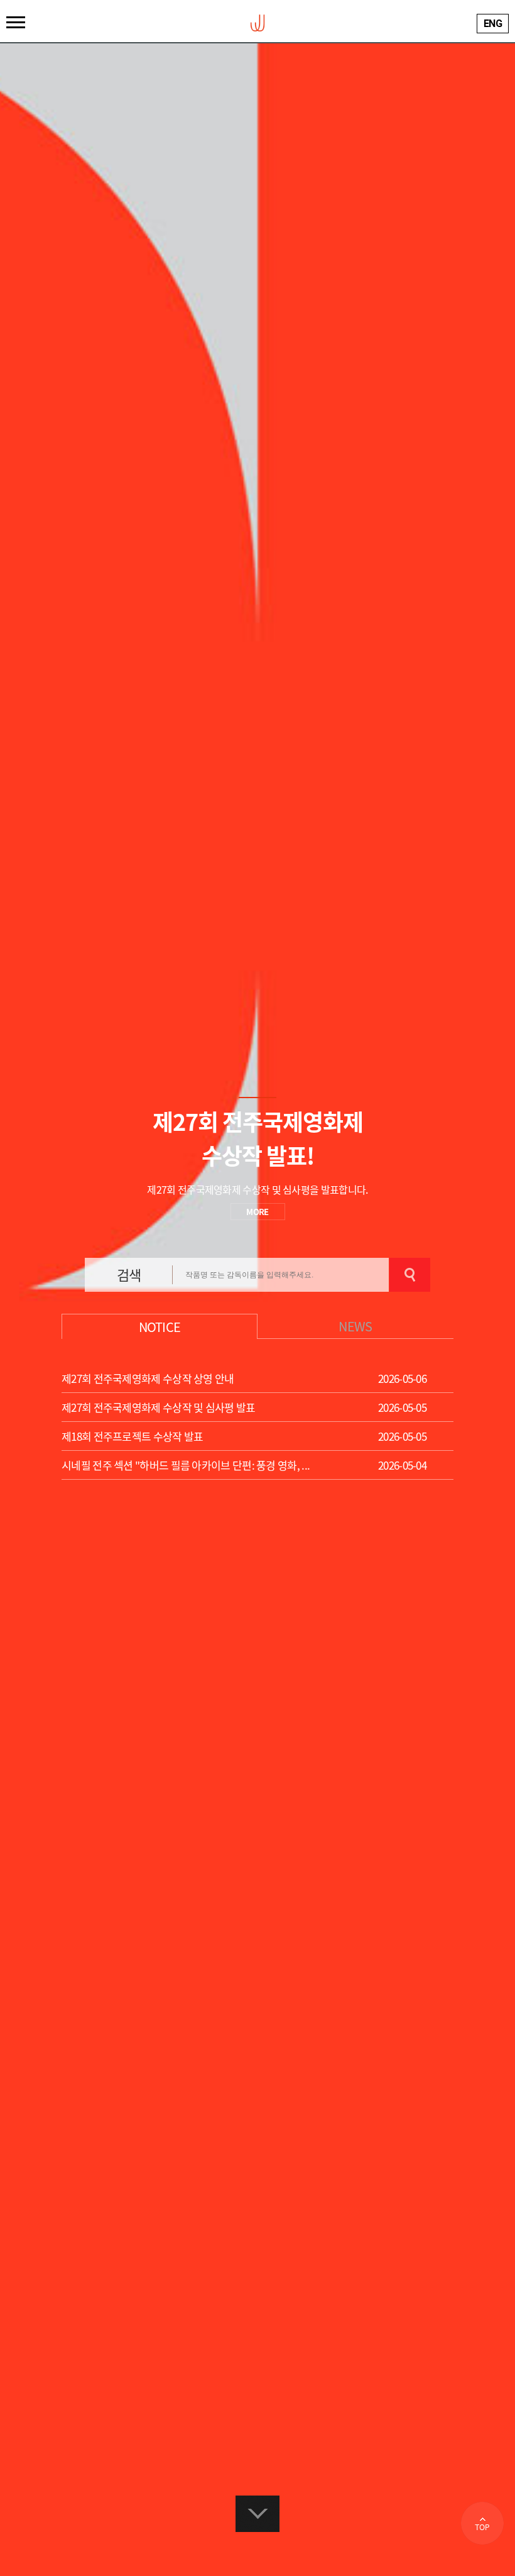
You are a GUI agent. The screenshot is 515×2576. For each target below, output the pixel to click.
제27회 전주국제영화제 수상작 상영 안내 (148, 1378)
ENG (493, 24)
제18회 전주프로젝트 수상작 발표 (132, 1436)
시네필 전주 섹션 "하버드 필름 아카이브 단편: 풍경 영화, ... (186, 1465)
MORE (257, 1212)
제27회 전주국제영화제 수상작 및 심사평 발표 (159, 1407)
